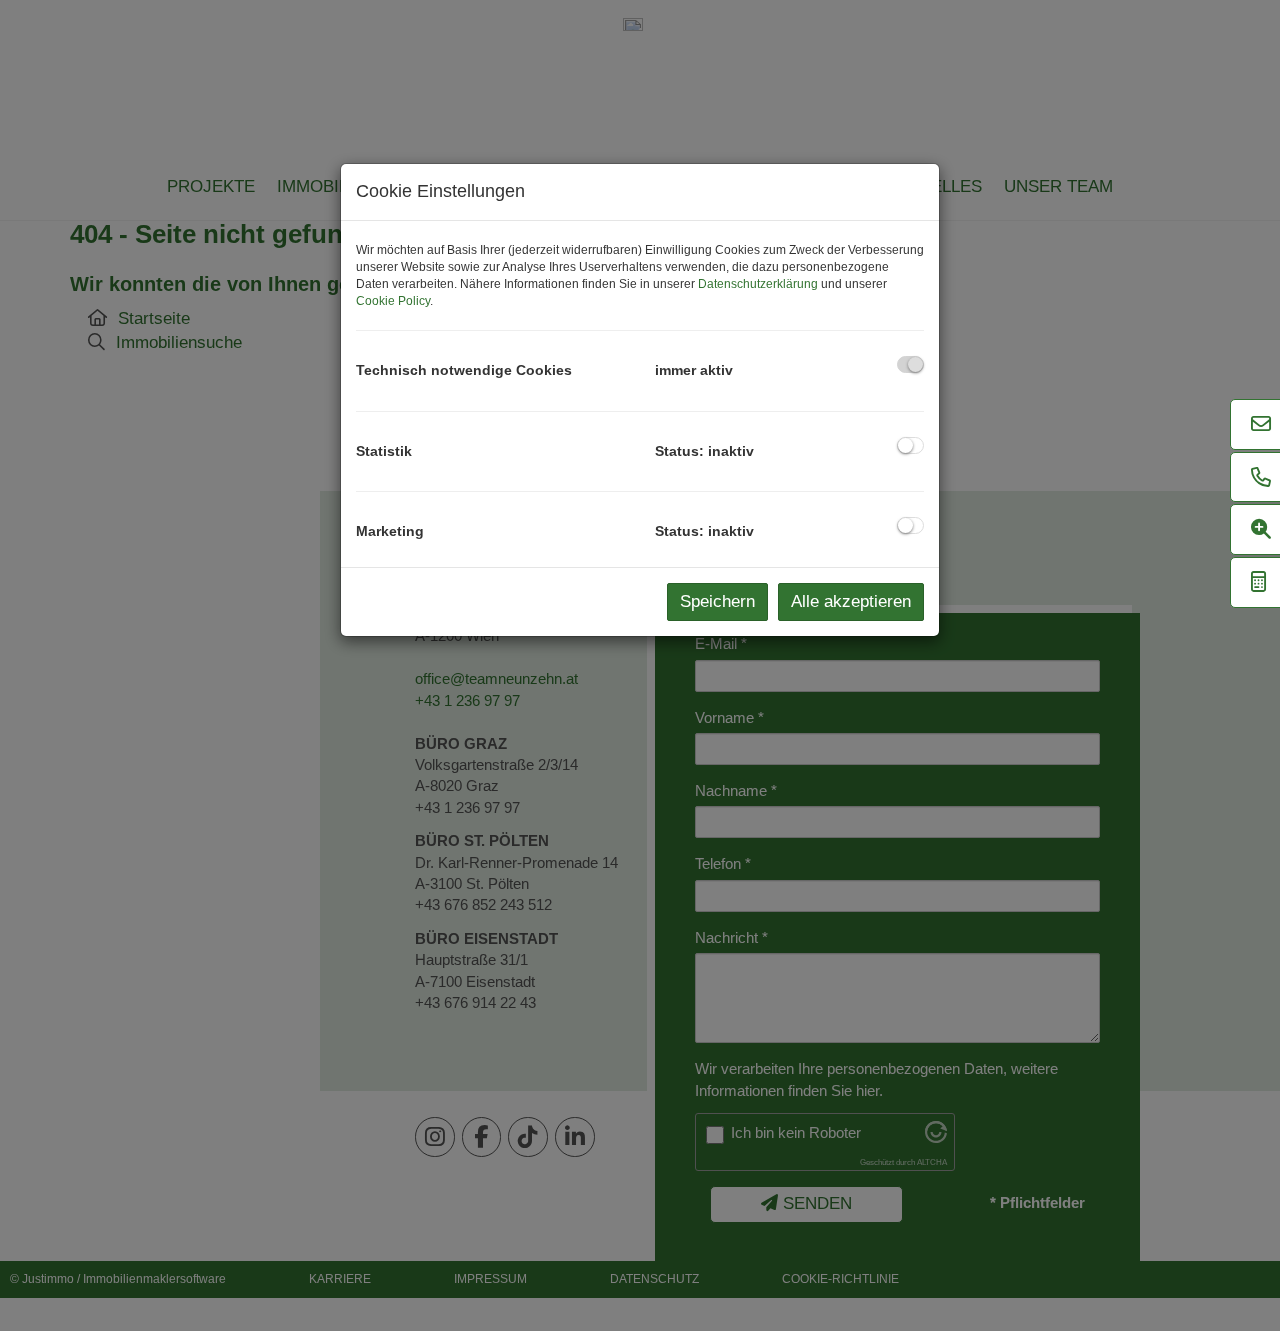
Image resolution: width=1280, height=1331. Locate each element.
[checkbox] (910, 364)
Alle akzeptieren (851, 601)
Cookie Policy (393, 301)
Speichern (717, 601)
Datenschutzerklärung (758, 284)
